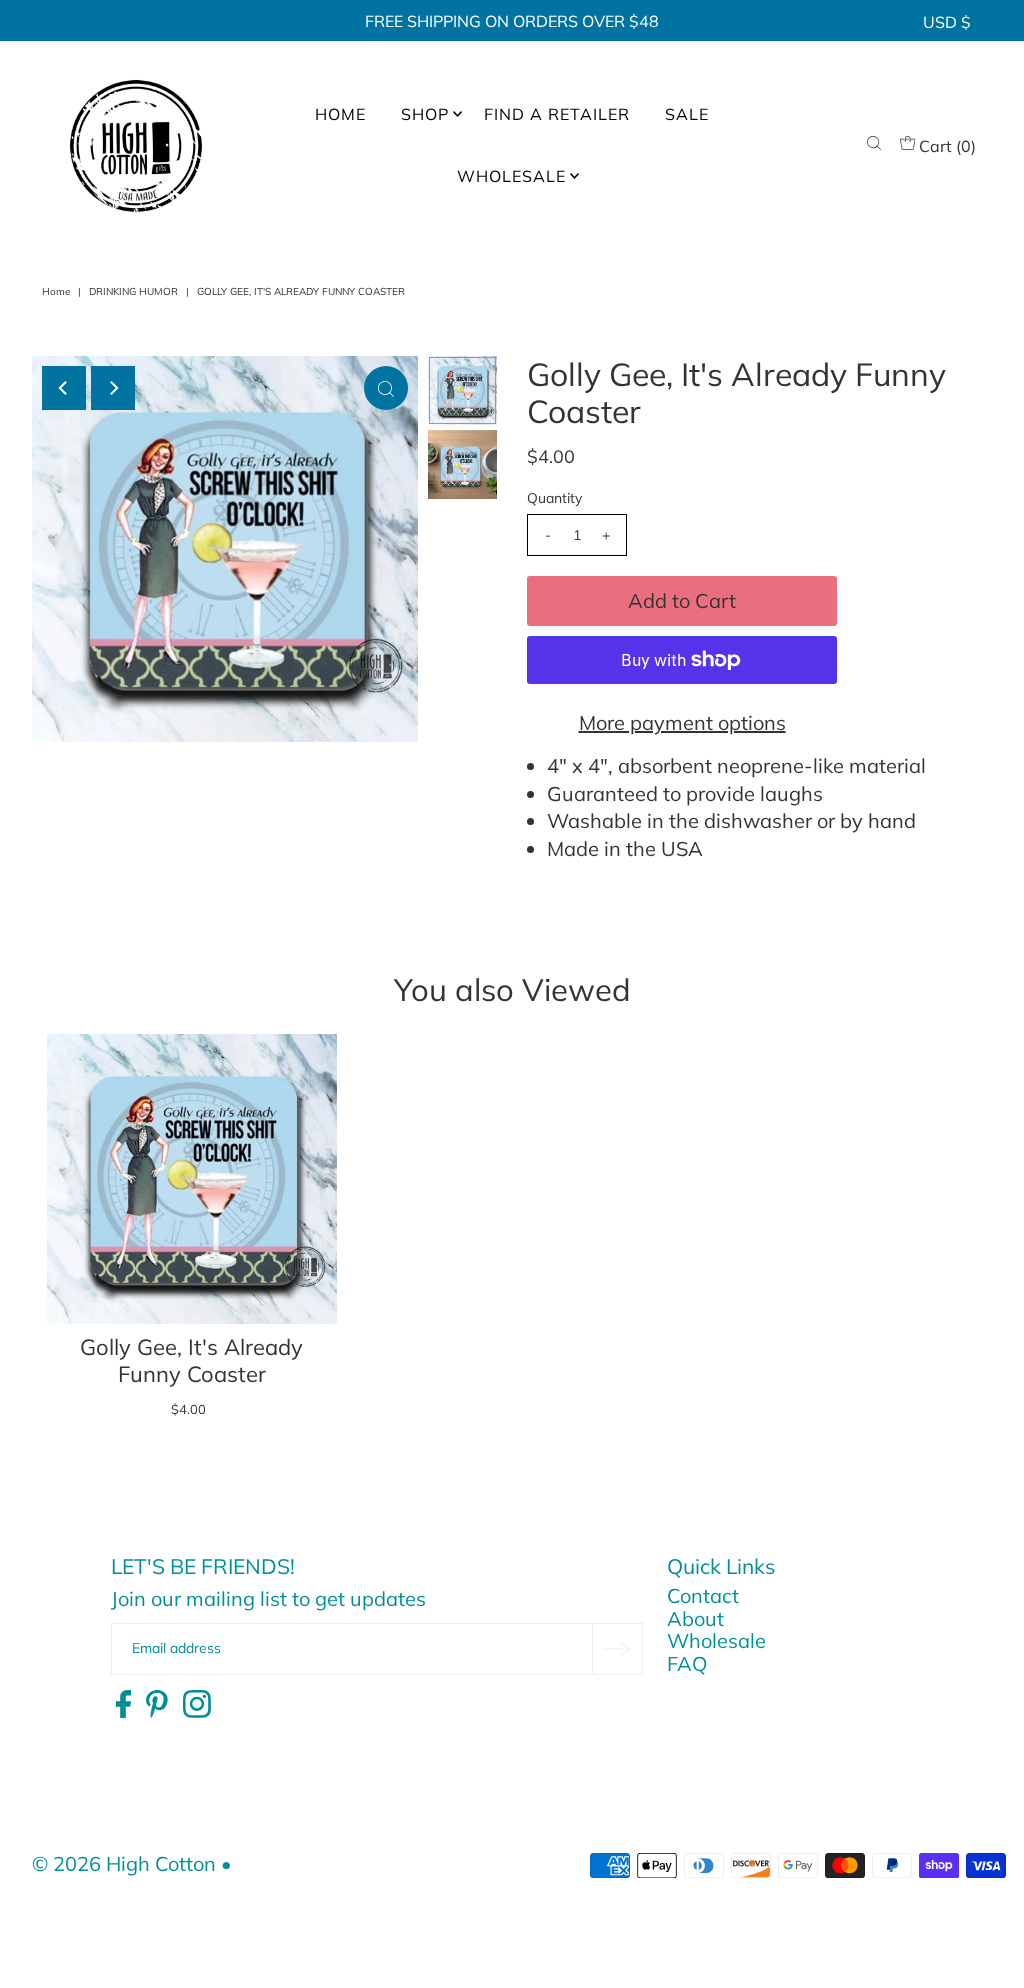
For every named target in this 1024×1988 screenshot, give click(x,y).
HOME (340, 114)
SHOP (425, 114)
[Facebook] (123, 1705)
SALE (687, 114)
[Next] (113, 388)
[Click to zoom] (386, 388)
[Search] (874, 146)
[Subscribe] (617, 1649)
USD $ (947, 22)
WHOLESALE (511, 176)
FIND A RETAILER (557, 114)
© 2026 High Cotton (124, 1863)
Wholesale (716, 1640)
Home (56, 291)
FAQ (687, 1663)
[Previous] (64, 388)
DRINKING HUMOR (133, 291)
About (695, 1618)
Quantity (554, 498)
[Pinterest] (157, 1705)
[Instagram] (197, 1705)
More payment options (682, 722)
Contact (703, 1595)
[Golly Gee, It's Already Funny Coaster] (192, 1179)
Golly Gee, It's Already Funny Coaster (191, 1361)
